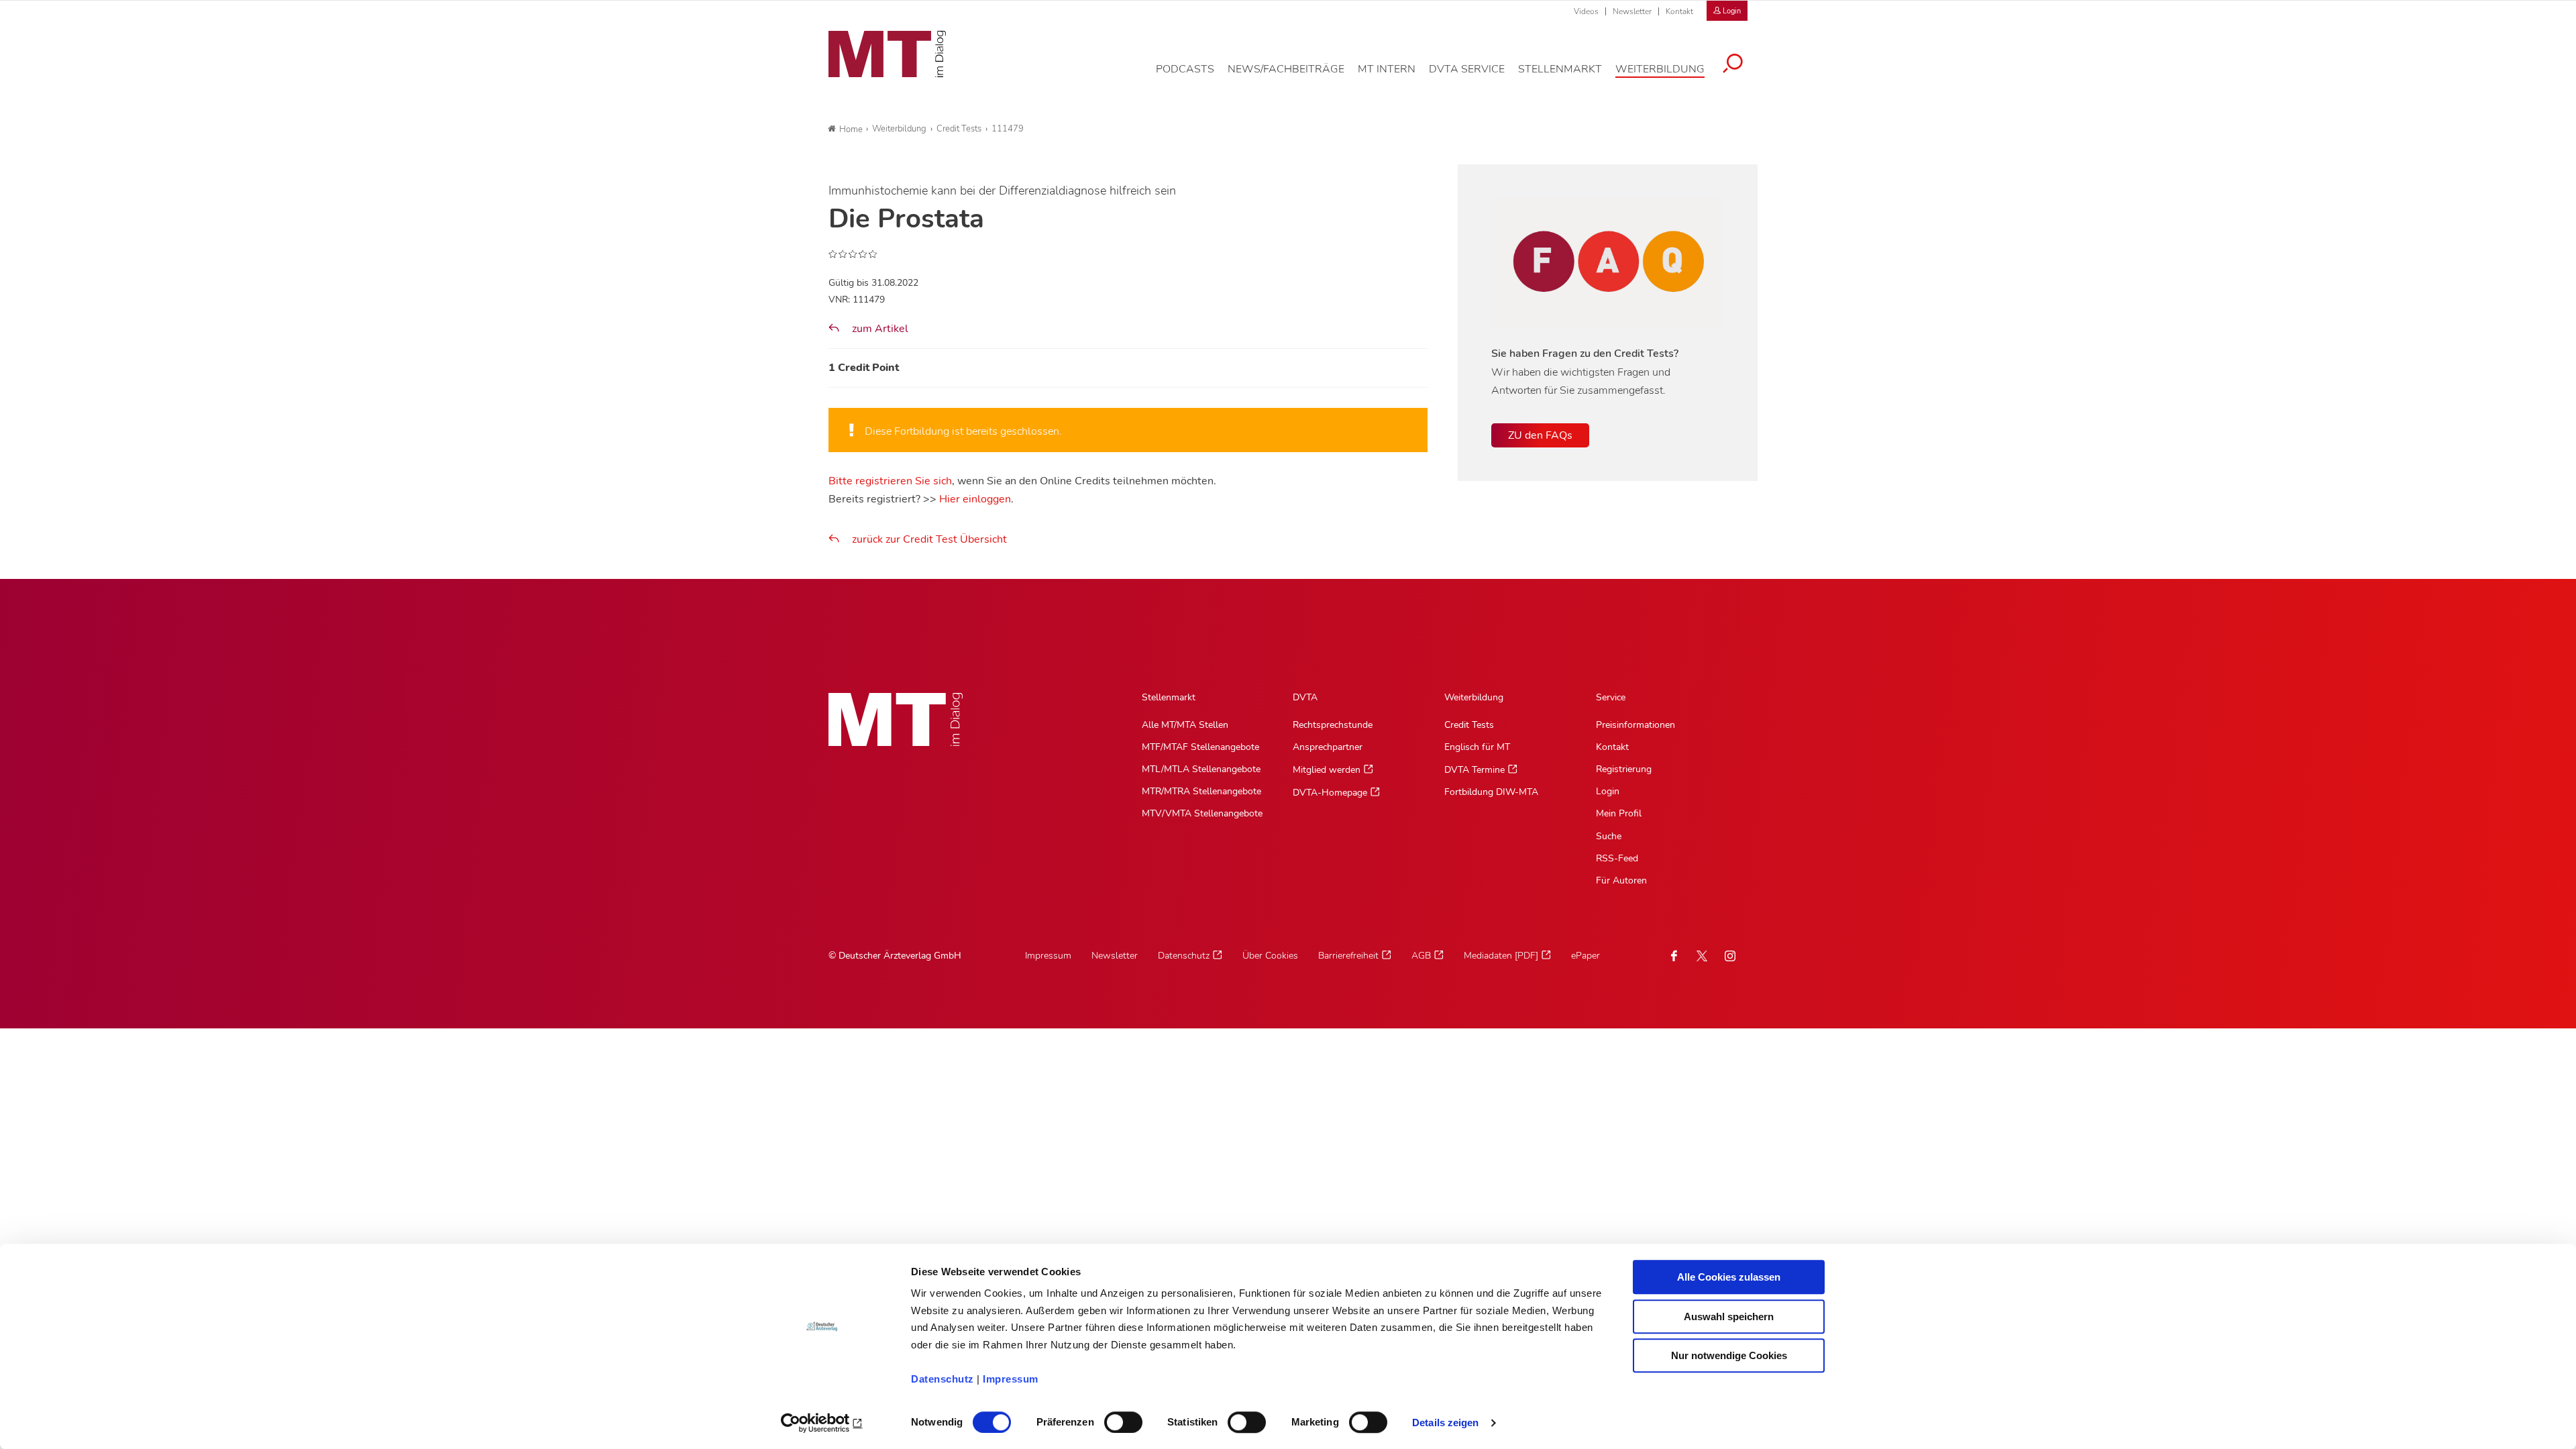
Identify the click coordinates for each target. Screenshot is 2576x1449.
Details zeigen (1445, 1423)
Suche (1609, 836)
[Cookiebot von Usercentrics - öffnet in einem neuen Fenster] (822, 1423)
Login (1608, 791)
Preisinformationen (1635, 725)
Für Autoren (1621, 880)
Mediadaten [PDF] (1501, 956)
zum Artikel (879, 329)
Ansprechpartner (1328, 747)
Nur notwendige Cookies (1729, 1355)
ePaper (1586, 956)
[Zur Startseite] (887, 54)
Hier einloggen (975, 499)
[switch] (1111, 1418)
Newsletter (1632, 11)
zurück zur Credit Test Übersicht (929, 539)
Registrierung (1624, 769)
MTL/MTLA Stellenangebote (1201, 769)
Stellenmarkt (1169, 697)
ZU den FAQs (1540, 435)
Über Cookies (1270, 956)
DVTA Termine (1474, 770)
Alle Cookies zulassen (1729, 1277)
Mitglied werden (1327, 770)
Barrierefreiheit (1348, 956)
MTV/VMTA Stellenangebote (1202, 813)
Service (1611, 697)
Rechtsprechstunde (1333, 725)
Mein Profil (1619, 813)
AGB (1421, 956)
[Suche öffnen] (1733, 65)
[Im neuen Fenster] (1702, 956)
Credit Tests (1469, 725)
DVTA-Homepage (1330, 793)
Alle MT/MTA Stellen (1185, 725)
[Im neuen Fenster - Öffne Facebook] (1674, 956)
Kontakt (1679, 11)
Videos (1586, 11)
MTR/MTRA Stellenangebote (1201, 791)
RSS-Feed (1617, 858)
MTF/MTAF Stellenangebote (1200, 747)
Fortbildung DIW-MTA (1491, 792)
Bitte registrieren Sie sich (890, 481)
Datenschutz (943, 1379)
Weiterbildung (1474, 697)
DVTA (1305, 697)
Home (851, 129)
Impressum (1011, 1379)
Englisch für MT (1477, 747)
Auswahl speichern (1729, 1317)
